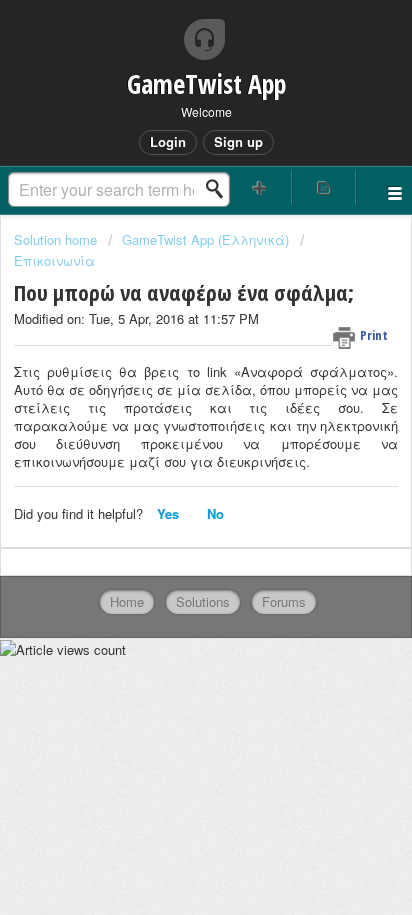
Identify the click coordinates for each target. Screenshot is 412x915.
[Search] (220, 189)
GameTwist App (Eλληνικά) (205, 239)
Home (127, 601)
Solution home (57, 239)
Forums (284, 601)
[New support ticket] (260, 187)
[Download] (169, 441)
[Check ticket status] (324, 187)
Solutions (203, 601)
